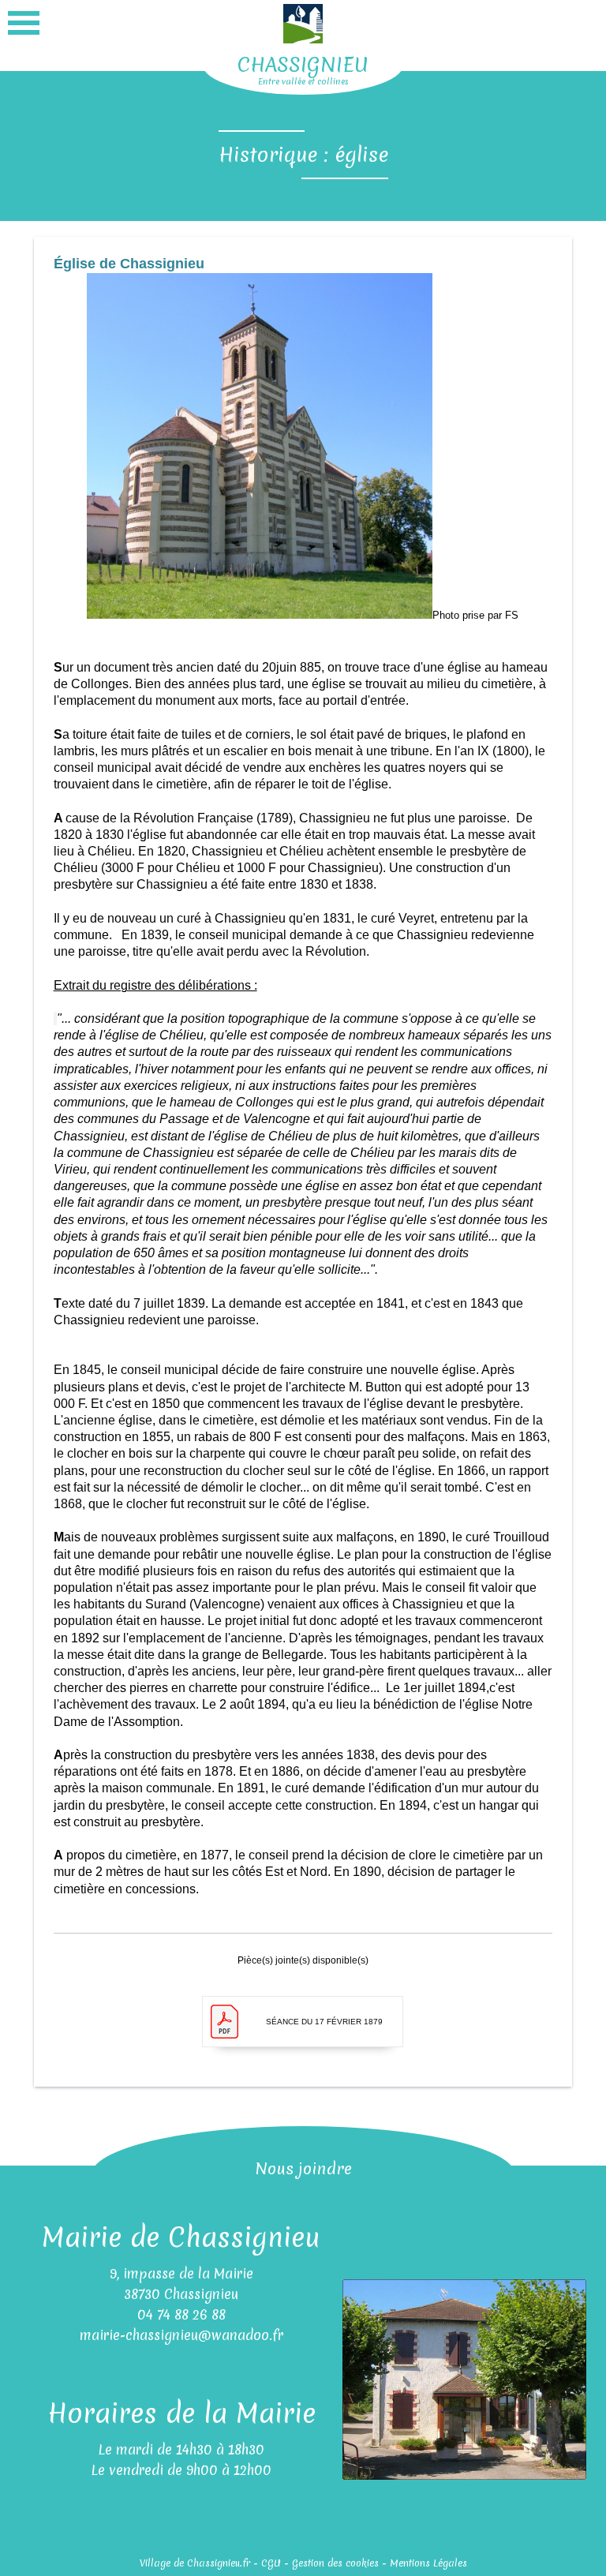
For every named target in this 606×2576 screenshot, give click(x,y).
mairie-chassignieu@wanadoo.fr (181, 2335)
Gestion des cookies (335, 2563)
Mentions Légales (428, 2563)
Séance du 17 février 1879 (324, 2022)
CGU (271, 2563)
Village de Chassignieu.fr (195, 2563)
